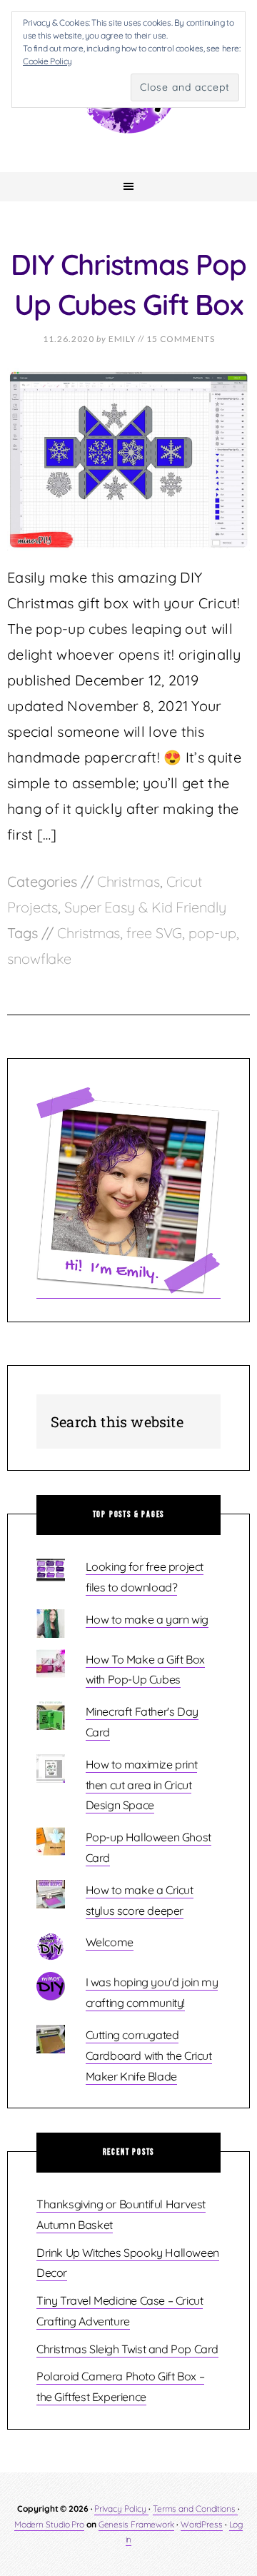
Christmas (128, 881)
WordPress (202, 2524)
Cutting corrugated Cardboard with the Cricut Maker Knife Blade (149, 2056)
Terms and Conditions (195, 2509)
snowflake (39, 959)
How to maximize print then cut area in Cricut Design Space (142, 1785)
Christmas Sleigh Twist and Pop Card (127, 2349)
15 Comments (181, 339)
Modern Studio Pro (49, 2524)
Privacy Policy (121, 2509)
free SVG (154, 933)
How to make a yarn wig (147, 1619)
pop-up (212, 933)
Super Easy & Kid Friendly (145, 907)
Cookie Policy (47, 61)
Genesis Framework (136, 2524)
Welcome (110, 1942)
